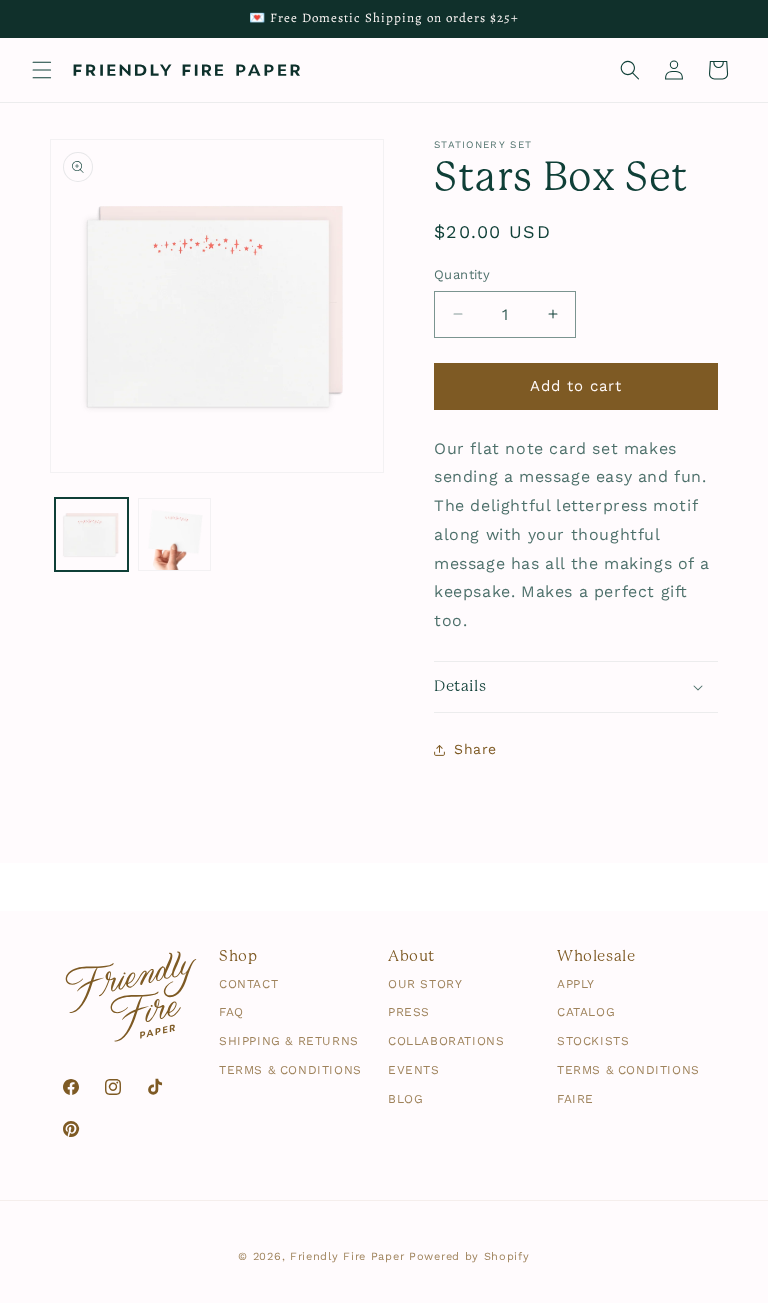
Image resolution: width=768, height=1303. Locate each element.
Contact (248, 984)
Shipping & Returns (289, 1041)
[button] (42, 70)
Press (409, 1012)
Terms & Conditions (290, 1070)
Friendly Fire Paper (347, 1256)
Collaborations (446, 1041)
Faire (575, 1099)
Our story (425, 984)
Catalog (586, 1012)
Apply (576, 984)
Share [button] (475, 749)
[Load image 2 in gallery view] (174, 534)
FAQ (231, 1012)
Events (414, 1070)
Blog (405, 1099)
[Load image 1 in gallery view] (91, 534)
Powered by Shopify (469, 1256)
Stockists (593, 1041)
